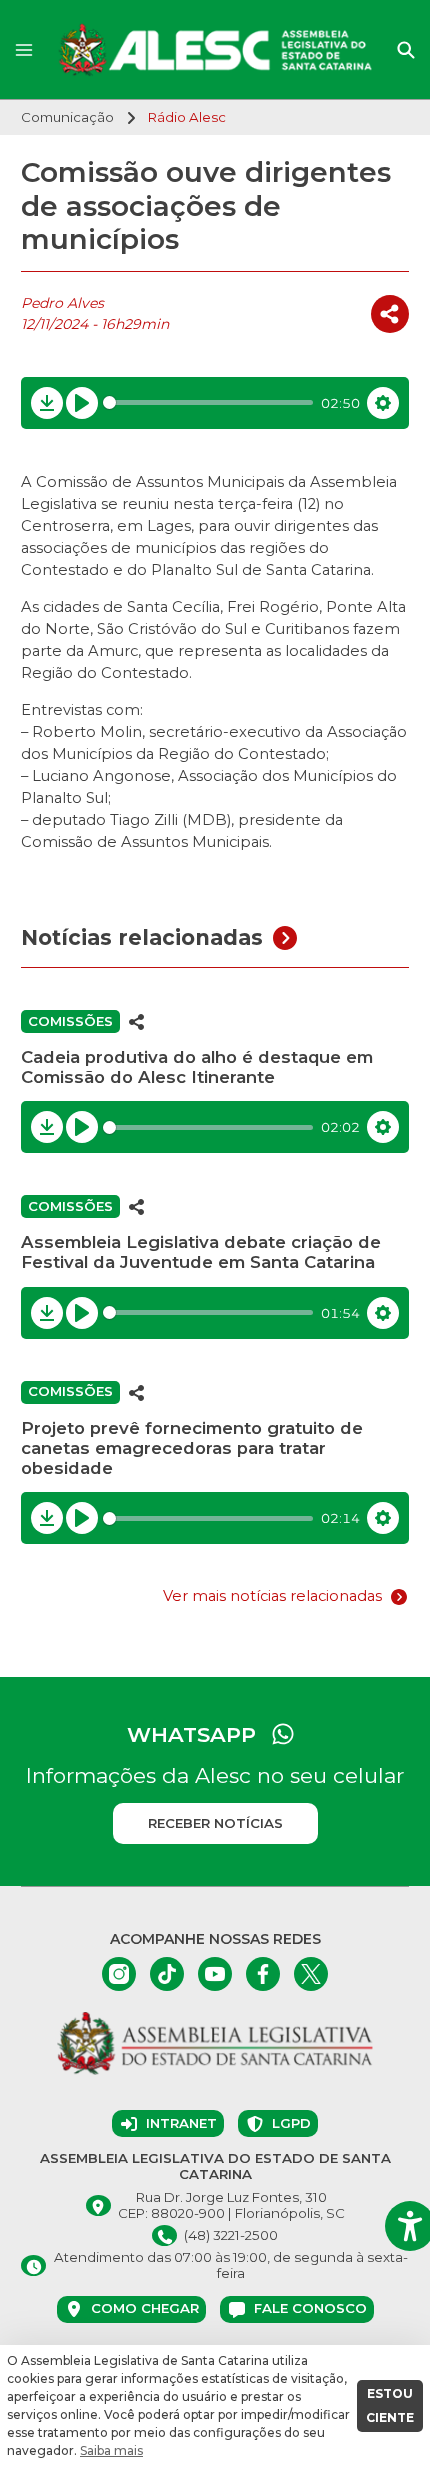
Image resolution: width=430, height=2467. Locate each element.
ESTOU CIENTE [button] (390, 2405)
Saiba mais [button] (111, 2450)
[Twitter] (311, 1974)
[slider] (208, 402)
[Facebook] (263, 1974)
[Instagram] (119, 1974)
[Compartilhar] (390, 314)
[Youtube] (215, 1974)
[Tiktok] (167, 1974)
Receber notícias (215, 1823)
